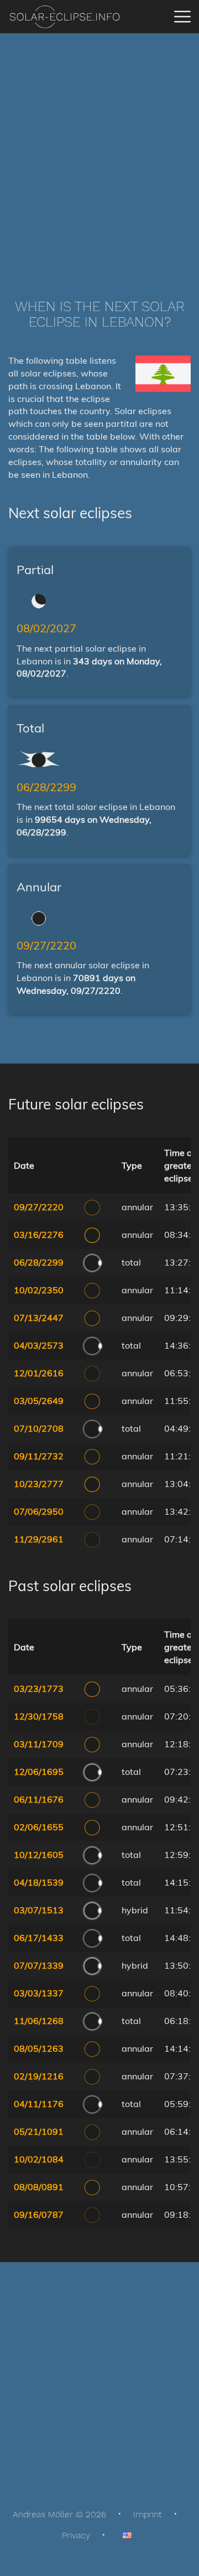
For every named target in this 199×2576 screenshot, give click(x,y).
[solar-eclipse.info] (64, 17)
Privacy (76, 2535)
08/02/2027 (46, 628)
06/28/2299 (46, 787)
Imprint (148, 2514)
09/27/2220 (46, 945)
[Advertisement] (99, 149)
